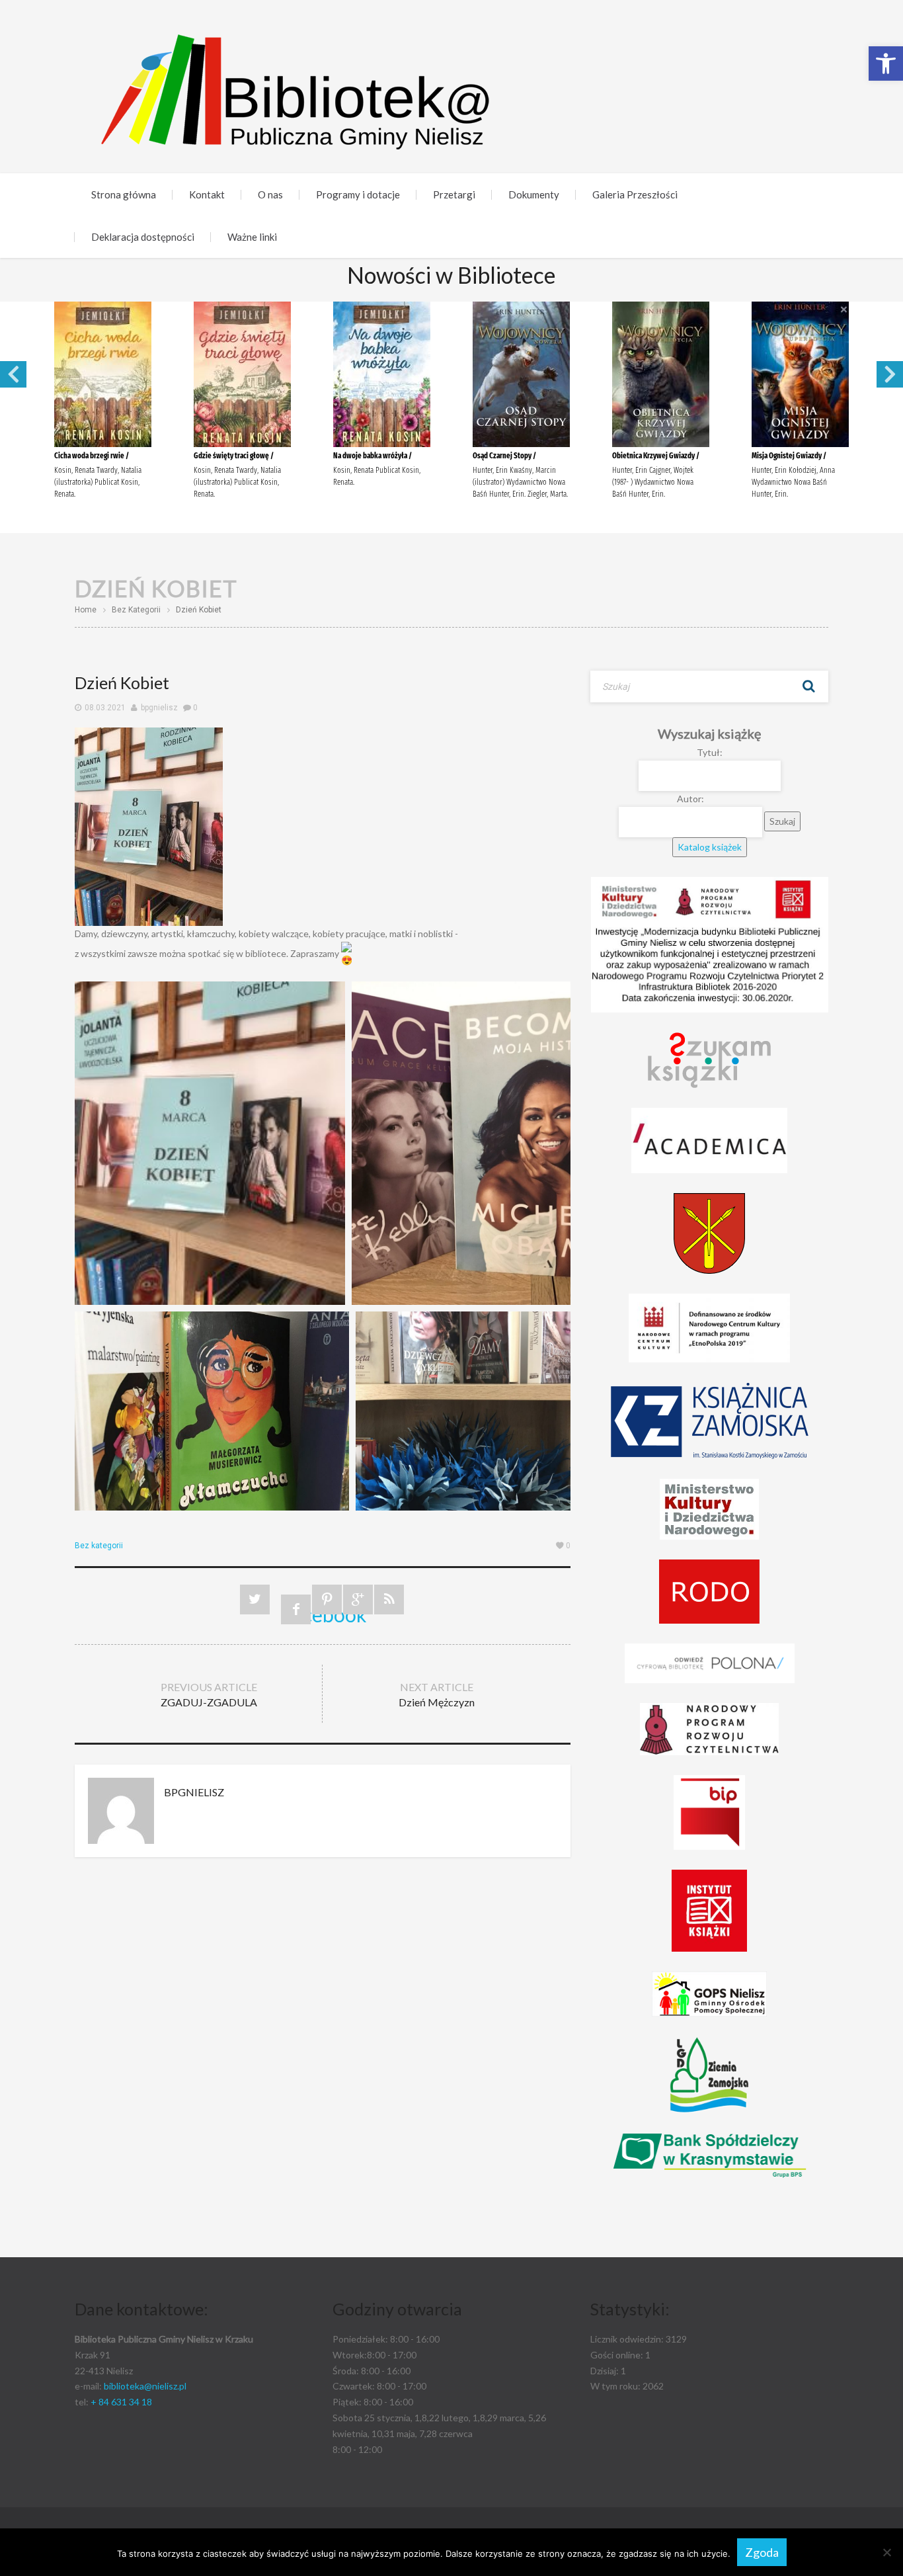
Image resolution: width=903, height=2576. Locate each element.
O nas (270, 194)
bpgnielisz (159, 708)
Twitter (255, 1600)
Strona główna (124, 194)
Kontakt (207, 194)
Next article (437, 1694)
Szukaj (808, 686)
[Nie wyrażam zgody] (886, 2552)
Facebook (296, 1613)
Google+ (358, 1600)
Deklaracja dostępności (143, 237)
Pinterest (327, 1600)
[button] (886, 63)
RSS (389, 1600)
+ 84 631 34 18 (121, 2402)
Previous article (209, 1694)
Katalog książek (710, 847)
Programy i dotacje (358, 194)
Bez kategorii (136, 610)
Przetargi (454, 194)
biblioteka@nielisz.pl (145, 2386)
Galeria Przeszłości (635, 194)
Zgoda (762, 2552)
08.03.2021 (105, 708)
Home (86, 610)
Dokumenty (534, 194)
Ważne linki (252, 237)
